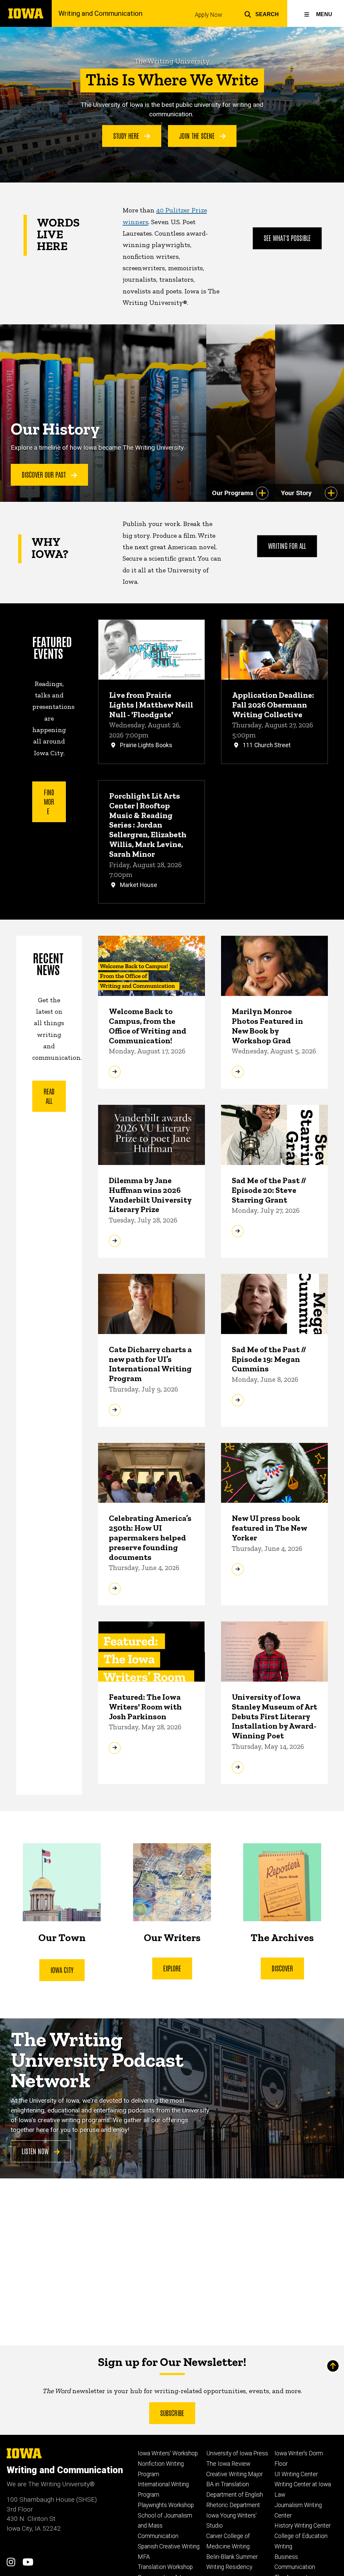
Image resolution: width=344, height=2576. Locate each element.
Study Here (127, 135)
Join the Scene (198, 135)
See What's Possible (287, 238)
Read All (49, 1096)
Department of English (235, 2495)
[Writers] (172, 1882)
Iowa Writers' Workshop (168, 2453)
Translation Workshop (165, 2567)
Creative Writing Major (234, 2474)
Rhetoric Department (233, 2505)
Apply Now (208, 15)
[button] (262, 13)
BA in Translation (228, 2484)
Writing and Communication (100, 13)
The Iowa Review (228, 2464)
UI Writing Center (296, 2474)
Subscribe (172, 2413)
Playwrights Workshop (166, 2505)
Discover (282, 1968)
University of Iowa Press (237, 2453)
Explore (172, 1968)
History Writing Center (303, 2526)
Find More (49, 801)
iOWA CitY (62, 1970)
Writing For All (287, 546)
